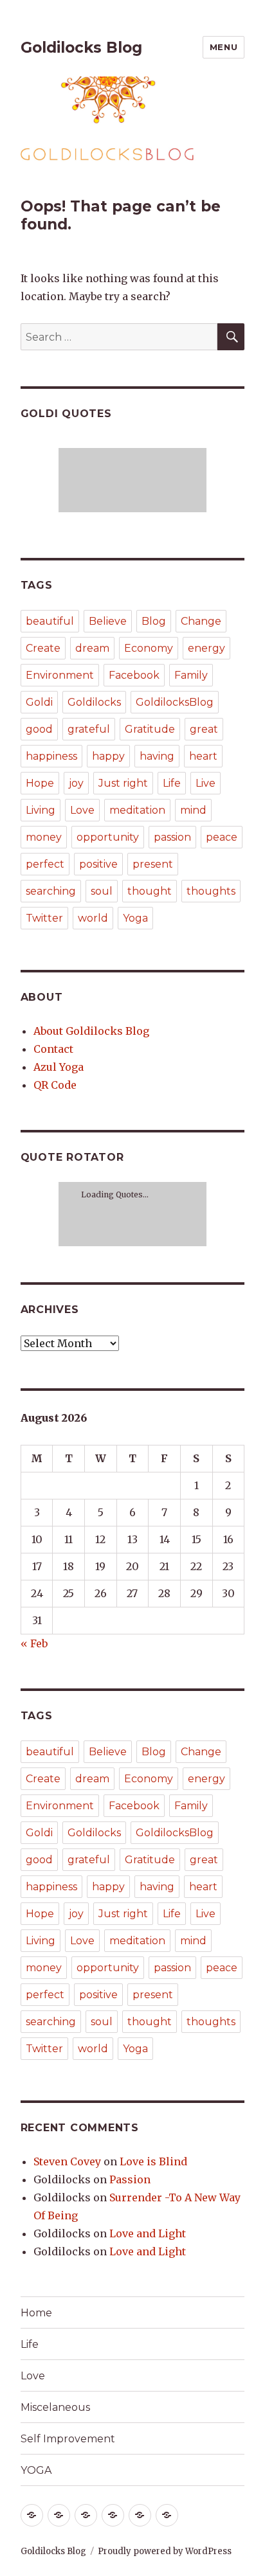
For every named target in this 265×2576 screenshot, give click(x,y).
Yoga (135, 918)
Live (206, 783)
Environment (60, 675)
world (93, 918)
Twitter (44, 918)
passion (172, 837)
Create (43, 648)
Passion (130, 2179)
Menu (224, 47)
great (204, 729)
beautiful (50, 621)
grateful (89, 729)
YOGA (36, 2470)
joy (76, 783)
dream (92, 648)
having (157, 756)
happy (108, 756)
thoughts (211, 891)
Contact (53, 1049)
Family (191, 675)
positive (98, 864)
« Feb (34, 1643)
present (153, 864)
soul (102, 891)
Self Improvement (68, 2439)
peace (222, 837)
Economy (149, 648)
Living (41, 810)
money (44, 837)
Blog (154, 621)
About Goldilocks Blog (91, 1031)
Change (201, 621)
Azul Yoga (59, 1067)
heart (203, 756)
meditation (137, 810)
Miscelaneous (55, 2407)
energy (206, 648)
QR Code (55, 1085)
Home (36, 2313)
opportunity (108, 837)
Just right (123, 783)
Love (82, 810)
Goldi (39, 702)
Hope (40, 783)
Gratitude (150, 729)
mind (193, 810)
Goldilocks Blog (81, 48)
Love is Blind (153, 2161)
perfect (45, 864)
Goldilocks (94, 702)
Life (172, 783)
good (39, 729)
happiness (51, 756)
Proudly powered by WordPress (165, 2551)
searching (51, 891)
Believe (108, 621)
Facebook (134, 675)
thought (150, 891)
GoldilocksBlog (175, 702)
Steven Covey (67, 2161)
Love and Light (148, 2233)
